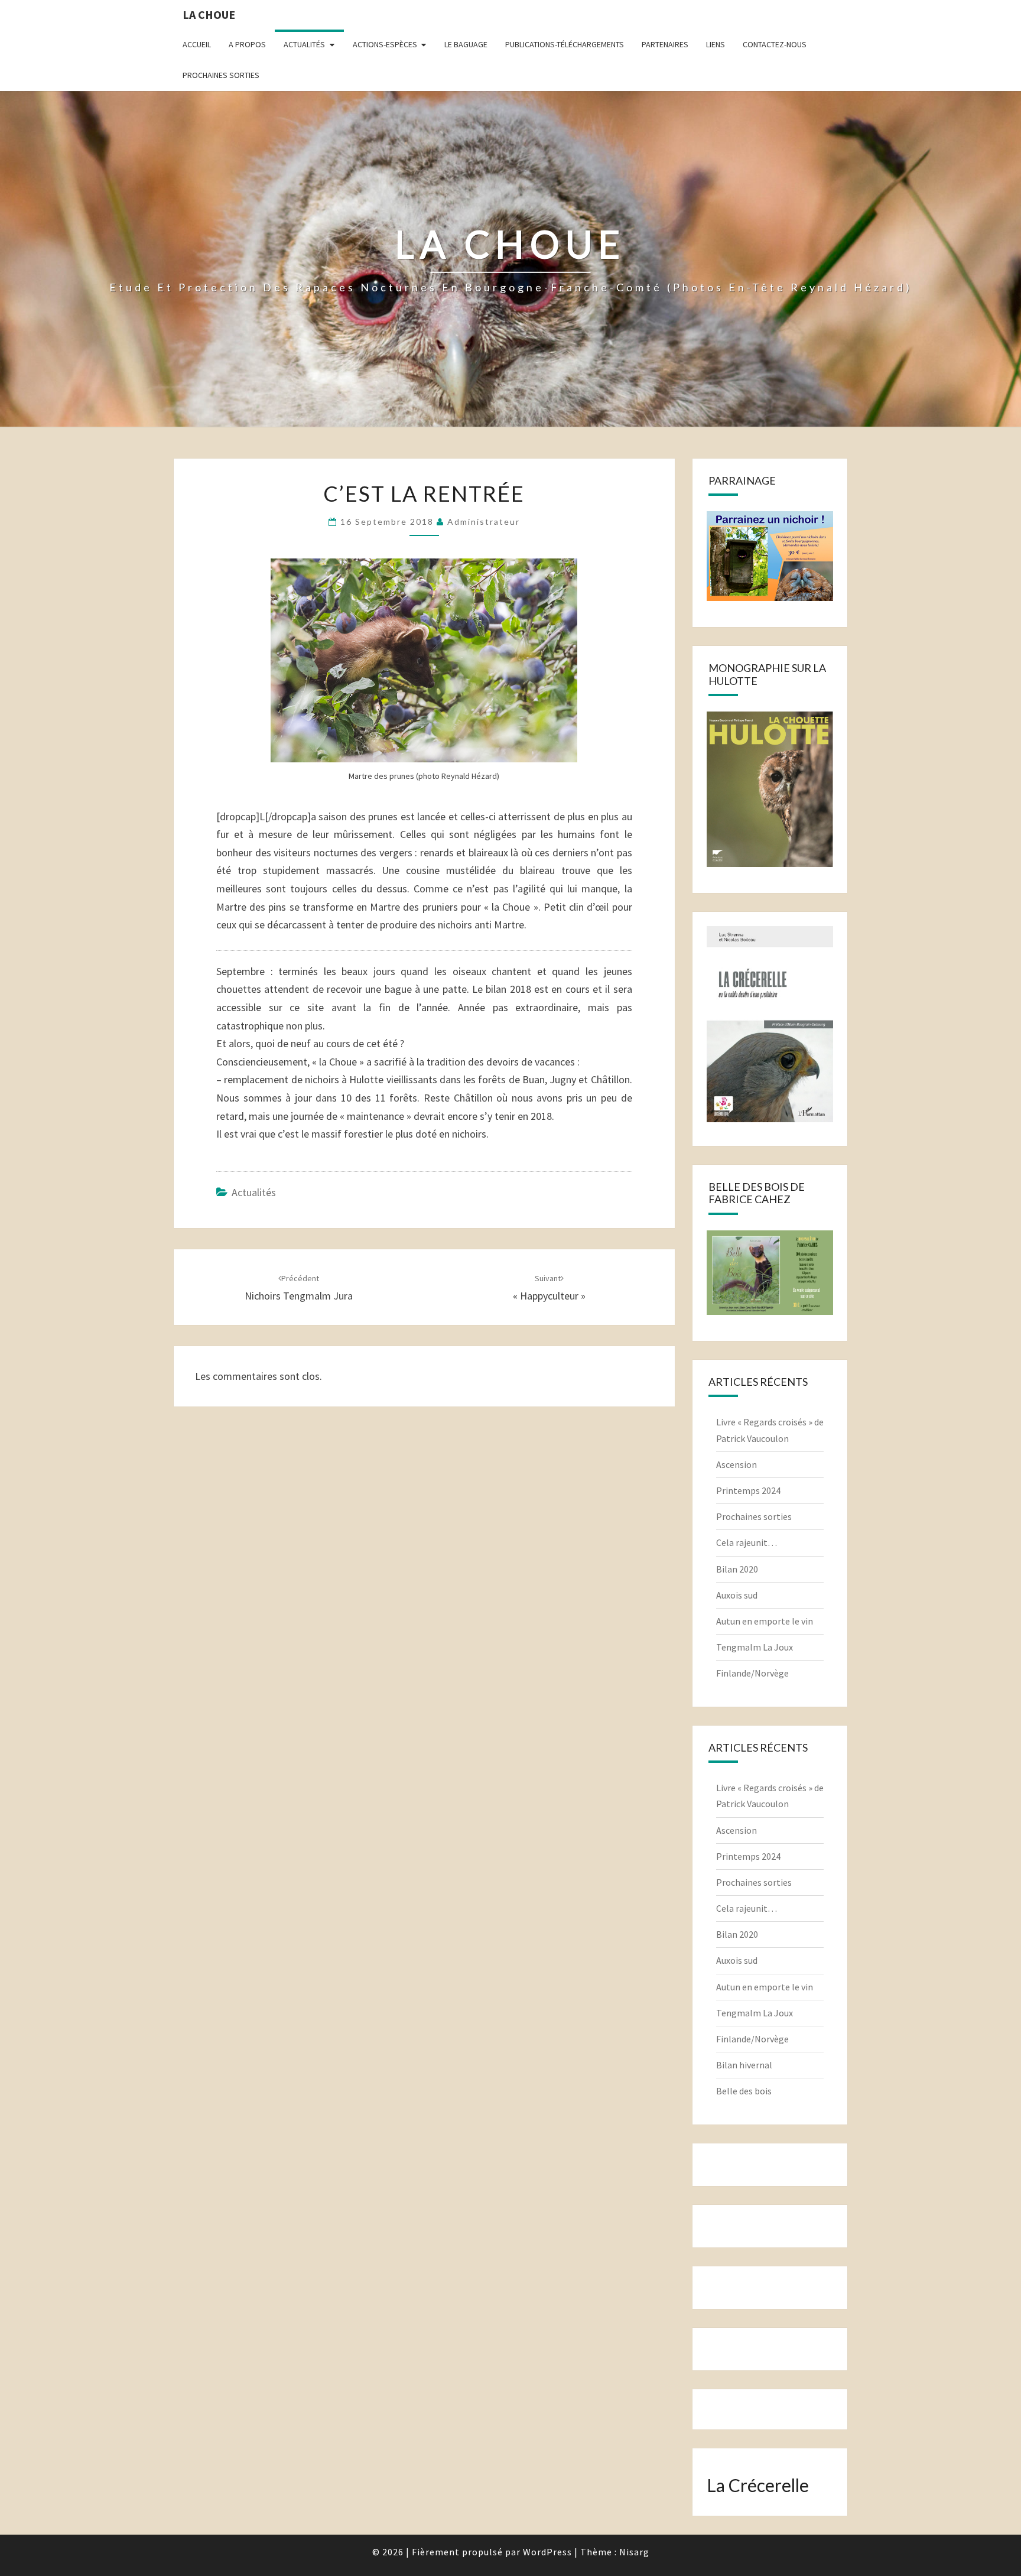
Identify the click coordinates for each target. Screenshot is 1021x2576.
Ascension (737, 1464)
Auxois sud (737, 1595)
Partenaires (665, 44)
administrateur (484, 522)
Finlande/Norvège (752, 1673)
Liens (716, 44)
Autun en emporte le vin (765, 1621)
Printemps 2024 (748, 1490)
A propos (247, 44)
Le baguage (466, 44)
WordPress (547, 2552)
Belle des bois (744, 2091)
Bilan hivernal (744, 2065)
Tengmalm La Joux (755, 1647)
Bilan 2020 (737, 1569)
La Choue (209, 14)
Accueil (197, 44)
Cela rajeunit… (747, 1542)
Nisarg (634, 2552)
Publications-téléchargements (565, 44)
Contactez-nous (775, 44)
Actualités (304, 44)
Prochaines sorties (221, 75)
